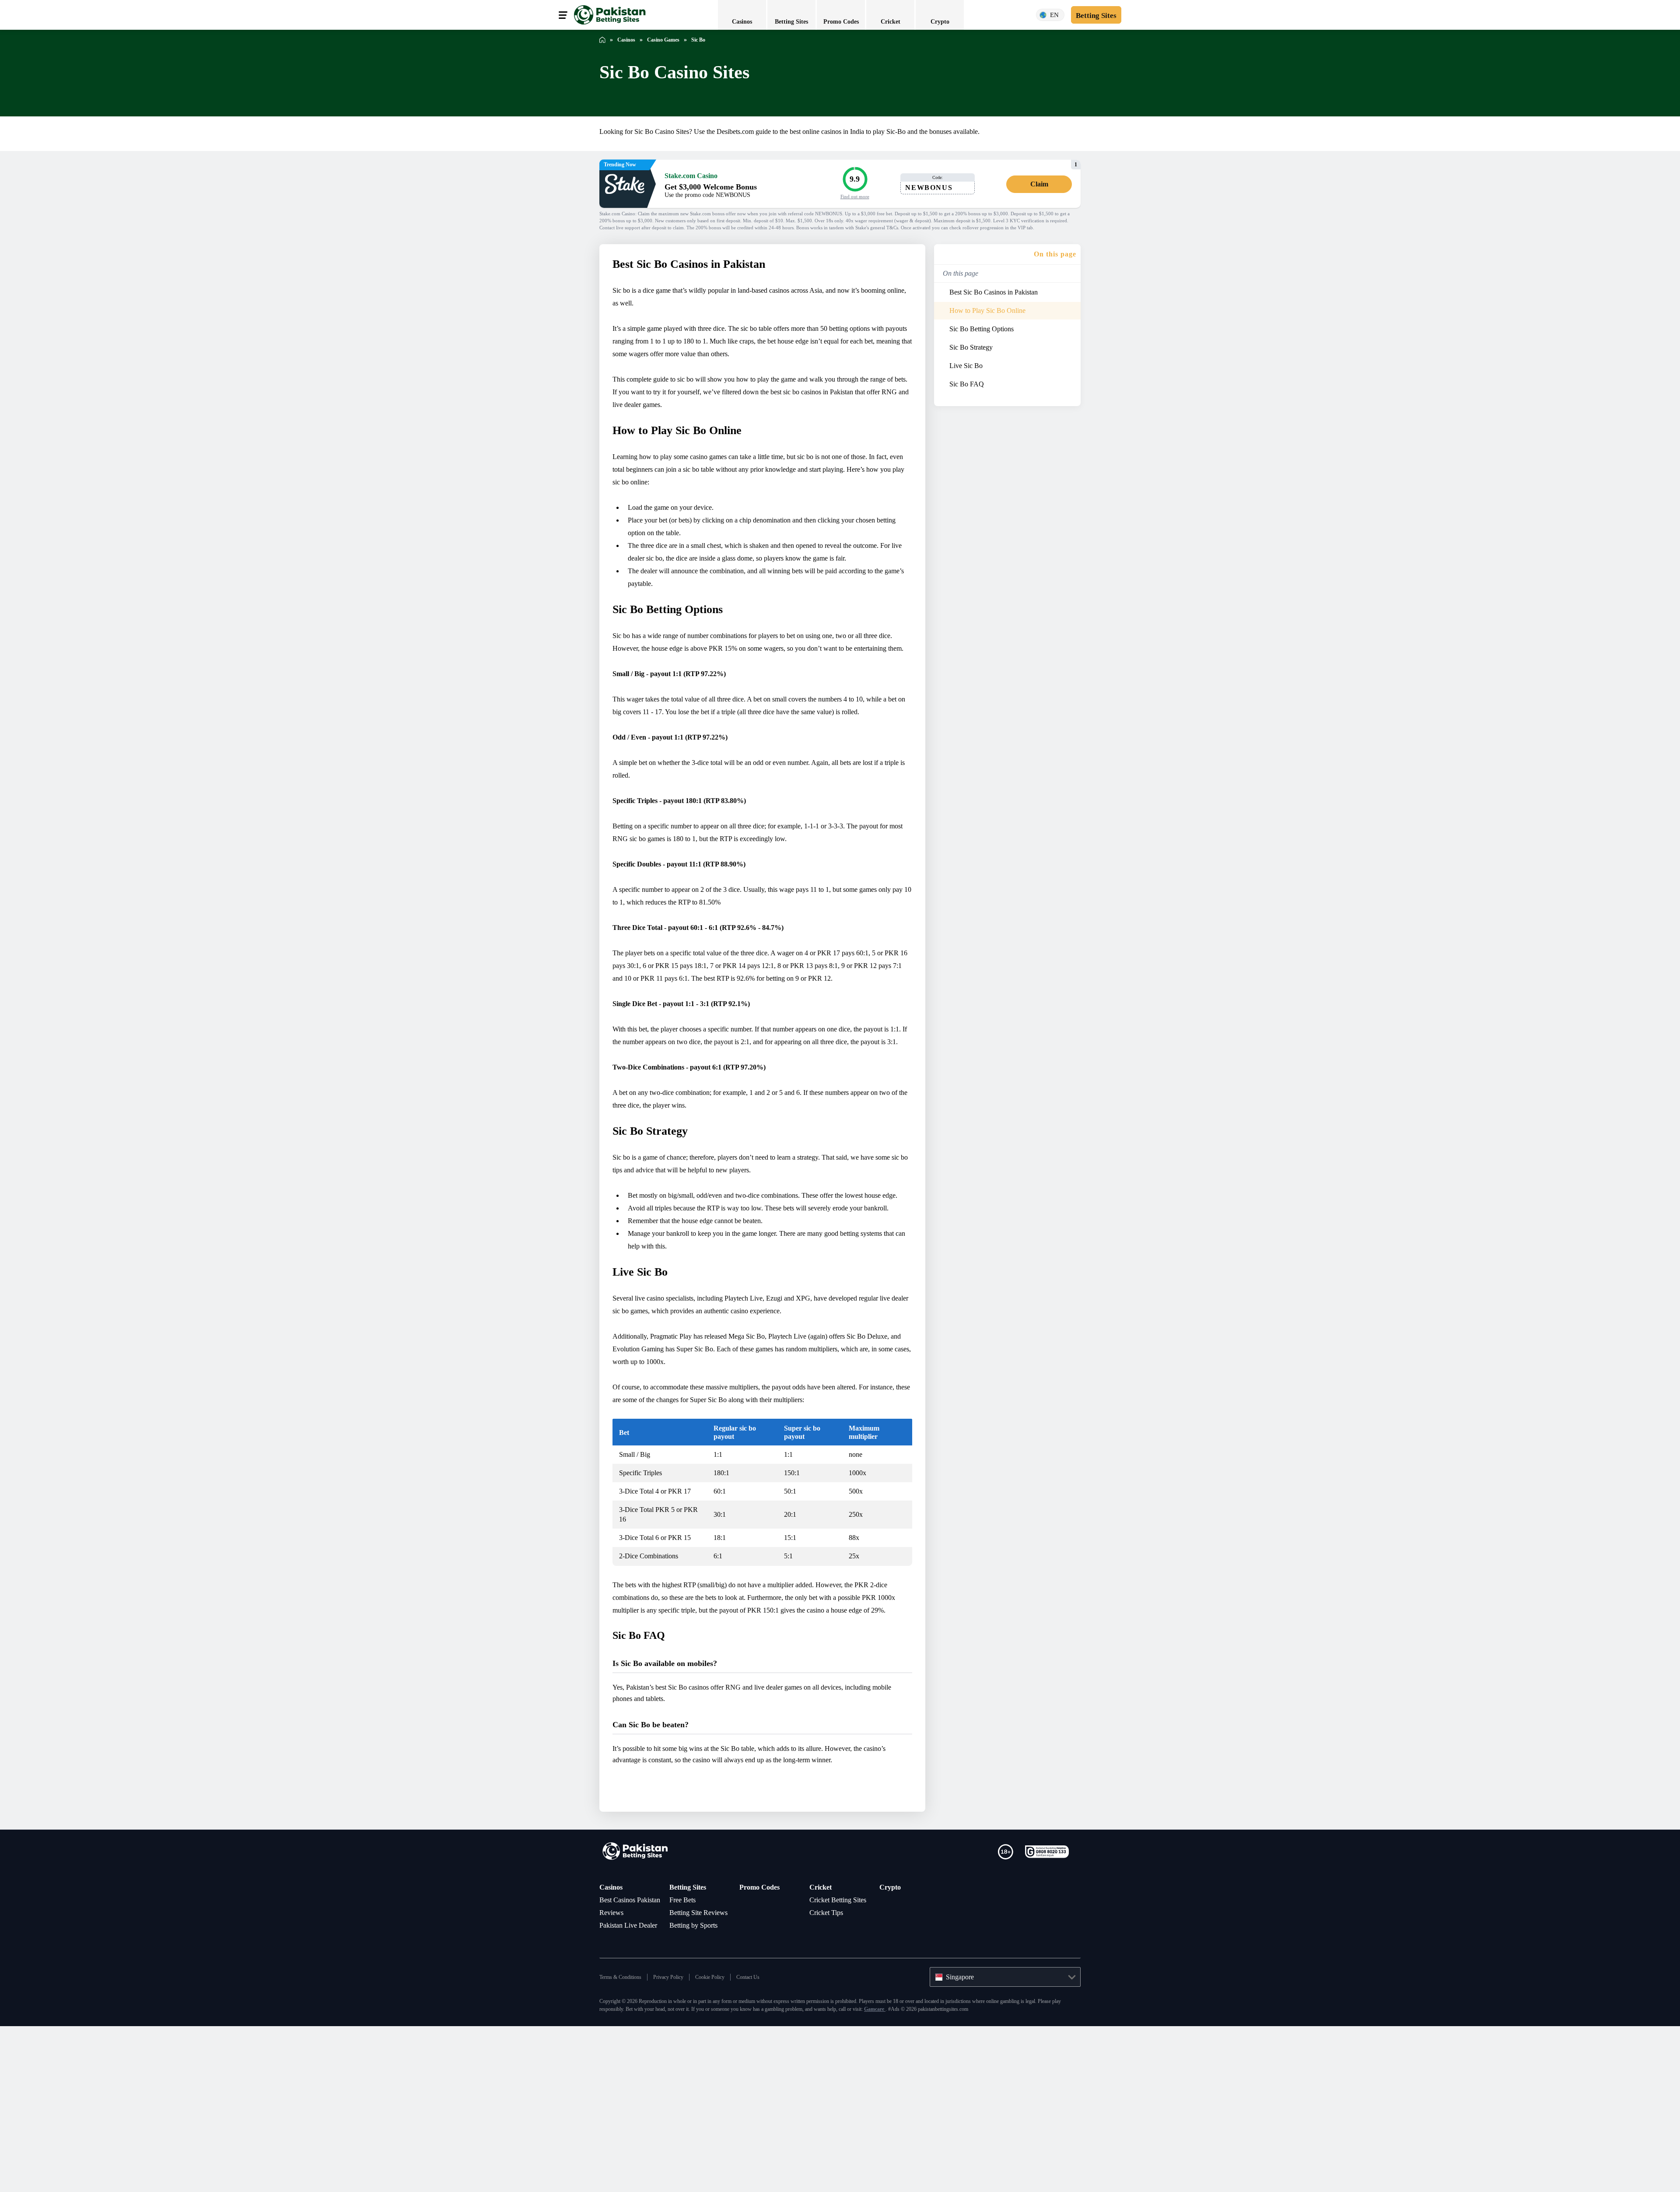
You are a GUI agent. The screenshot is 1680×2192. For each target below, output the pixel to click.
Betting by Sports (699, 2070)
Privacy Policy (676, 2135)
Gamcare (990, 2167)
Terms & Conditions (623, 2135)
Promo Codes (762, 2020)
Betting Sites (691, 2020)
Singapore (963, 2135)
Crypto (891, 2020)
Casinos (613, 2020)
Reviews (613, 2058)
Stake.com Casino (695, 175)
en (1050, 15)
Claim (1039, 184)
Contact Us (765, 2135)
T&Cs (1011, 228)
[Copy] (968, 187)
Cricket (821, 2020)
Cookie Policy (723, 2135)
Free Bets (685, 2032)
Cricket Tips (829, 2058)
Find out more (855, 196)
